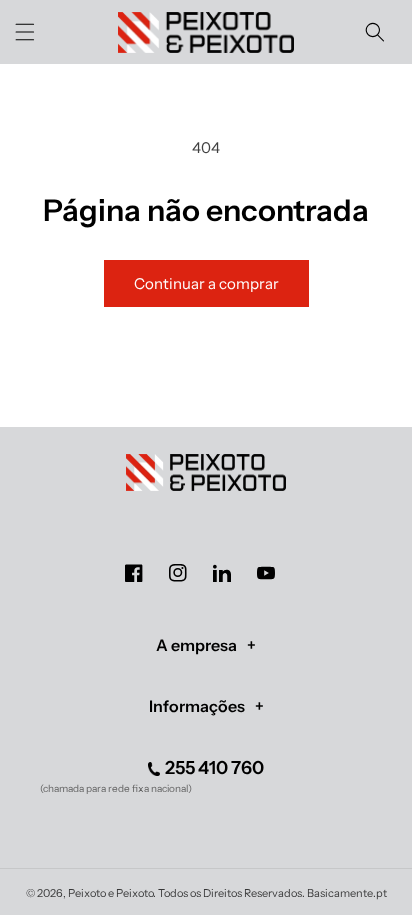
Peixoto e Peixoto (110, 893)
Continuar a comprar (206, 283)
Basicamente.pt (347, 893)
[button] (25, 32)
